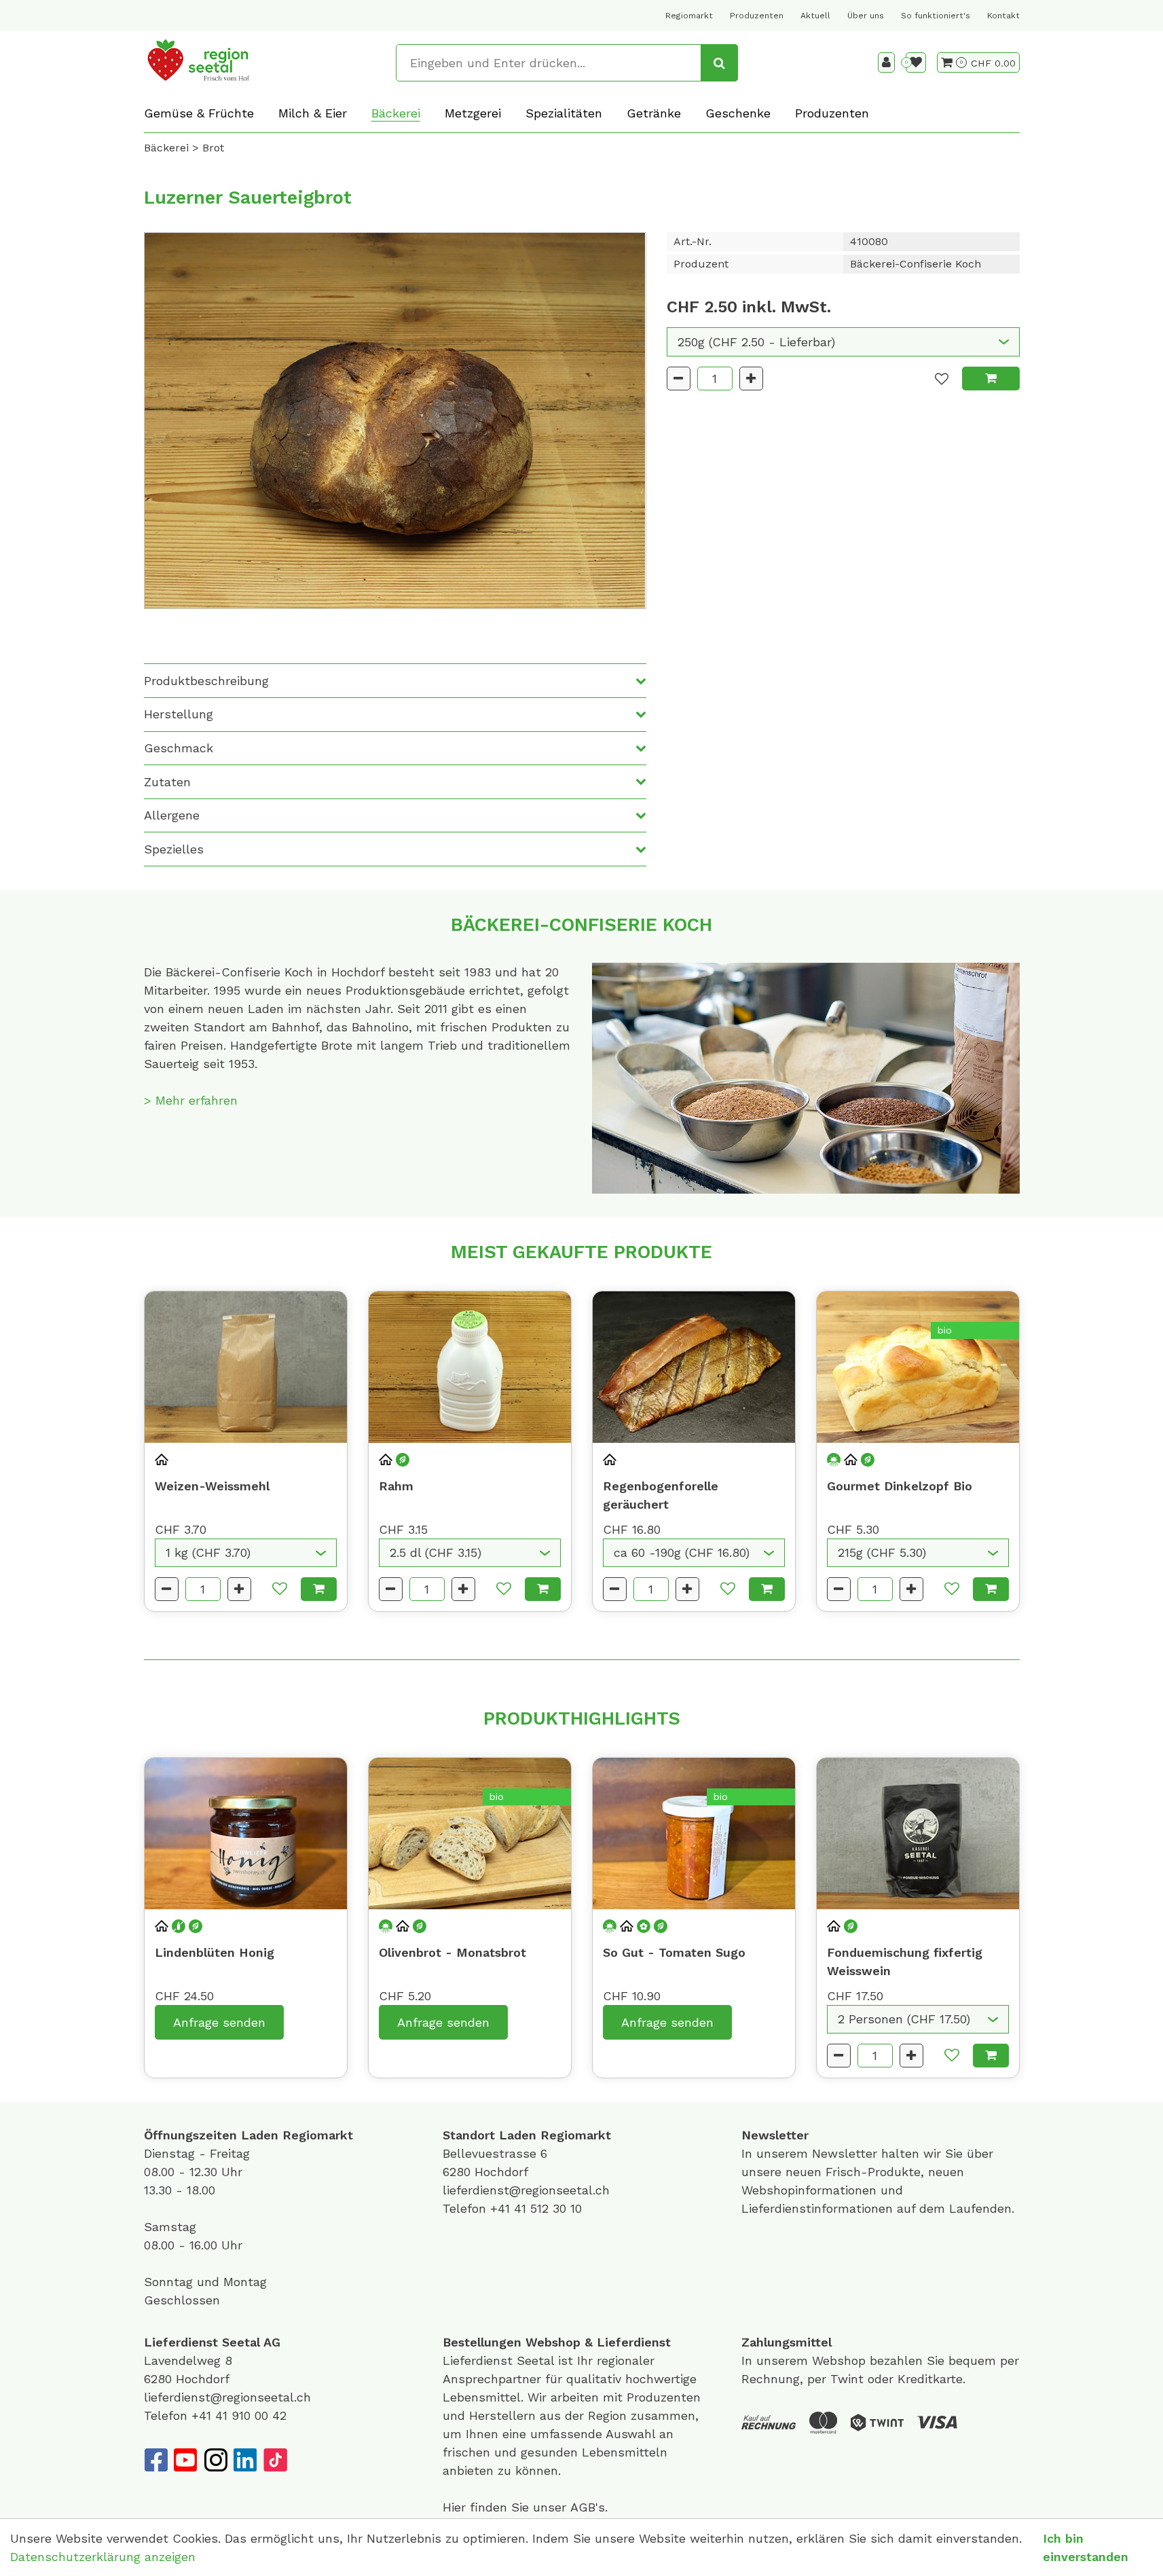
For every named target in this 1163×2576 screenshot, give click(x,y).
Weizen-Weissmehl (212, 1486)
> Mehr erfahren (191, 1100)
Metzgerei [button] (473, 113)
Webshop (553, 2342)
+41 (502, 2208)
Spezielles (174, 849)
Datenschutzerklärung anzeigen (103, 2557)
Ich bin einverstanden (1086, 2547)
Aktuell (815, 16)
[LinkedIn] (245, 2460)
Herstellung (179, 714)
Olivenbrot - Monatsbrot (453, 1952)
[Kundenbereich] (886, 62)
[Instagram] (215, 2460)
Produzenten (757, 16)
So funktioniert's (936, 16)
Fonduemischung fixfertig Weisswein (905, 1962)
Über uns (866, 16)
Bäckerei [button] (396, 113)
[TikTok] (275, 2460)
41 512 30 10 (548, 2208)
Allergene (172, 815)
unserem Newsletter (819, 2153)
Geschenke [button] (738, 113)
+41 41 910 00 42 (239, 2415)
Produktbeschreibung (206, 681)
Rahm (396, 1486)
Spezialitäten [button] (564, 113)
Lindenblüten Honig (215, 1952)
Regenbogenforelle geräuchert (661, 1495)
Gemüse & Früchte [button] (199, 113)
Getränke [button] (654, 113)
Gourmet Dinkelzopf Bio (900, 1486)
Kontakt (1003, 16)
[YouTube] (185, 2460)
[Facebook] (155, 2460)
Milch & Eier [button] (313, 113)
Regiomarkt (689, 16)
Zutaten (167, 782)
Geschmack (179, 748)
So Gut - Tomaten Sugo (674, 1952)
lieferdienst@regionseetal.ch (526, 2190)
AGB (583, 2507)
